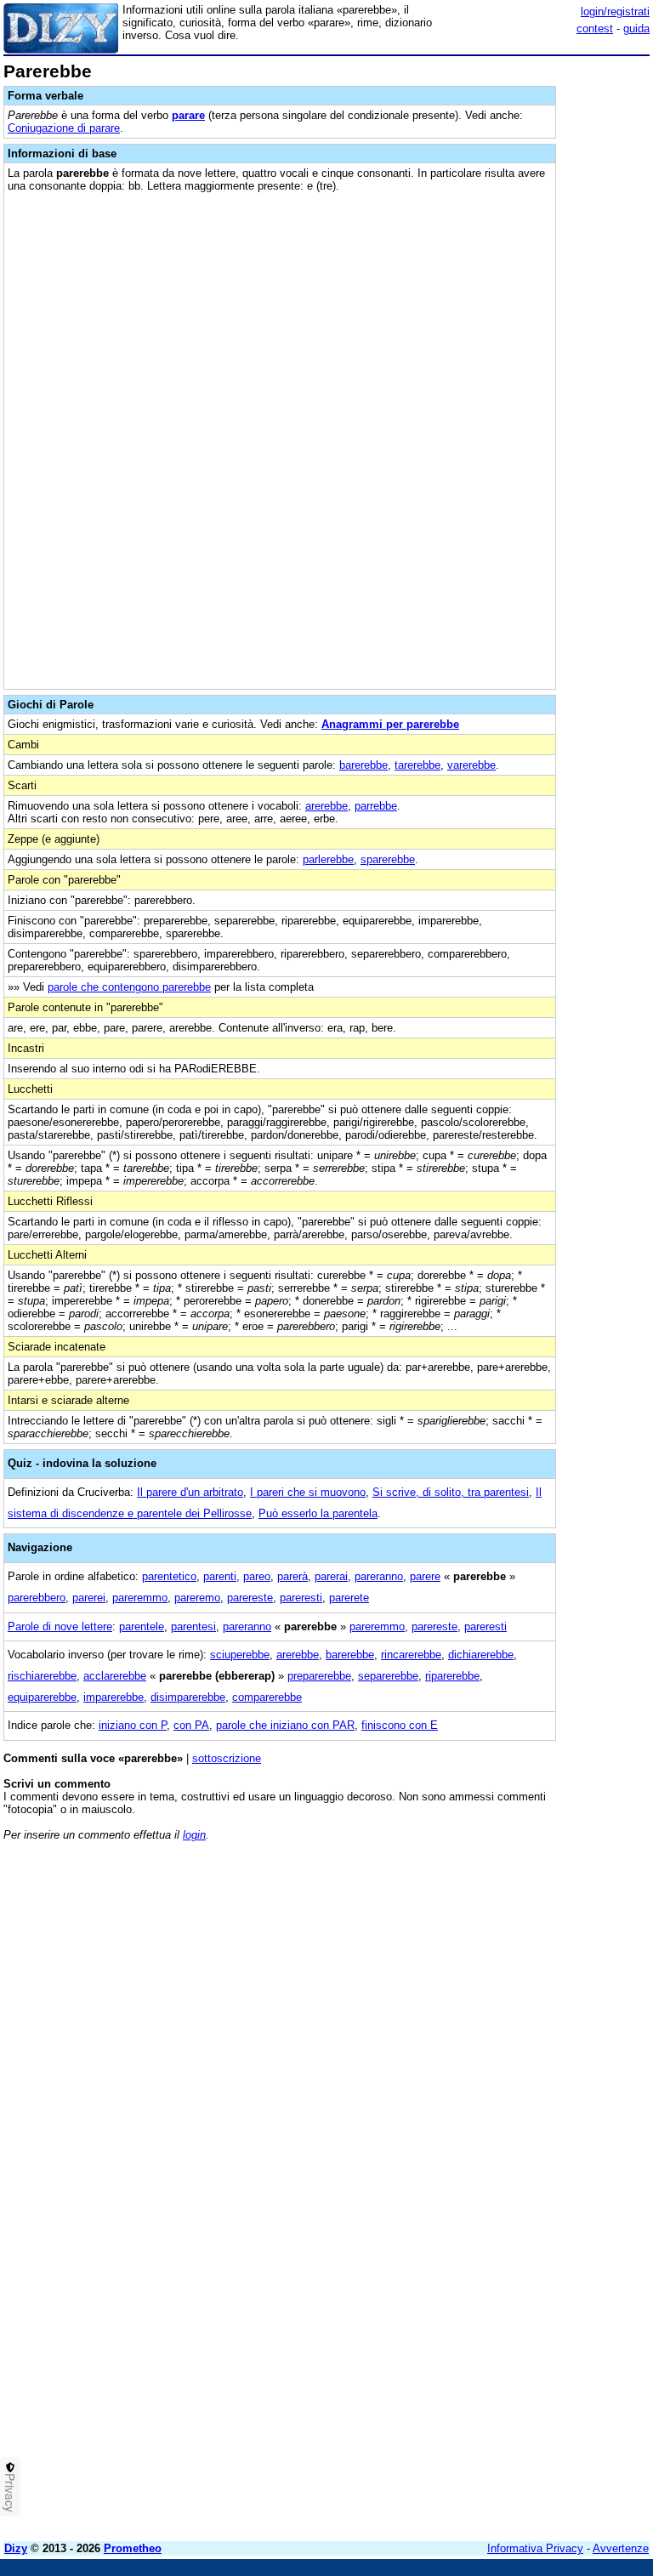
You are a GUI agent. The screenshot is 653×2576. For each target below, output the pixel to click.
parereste (250, 1598)
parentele (142, 1626)
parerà (292, 1576)
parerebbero (37, 1598)
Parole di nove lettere (60, 1626)
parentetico (169, 1576)
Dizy (16, 2548)
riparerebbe (452, 1676)
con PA (191, 1725)
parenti (220, 1576)
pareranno (379, 1576)
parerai (331, 1576)
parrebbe (376, 806)
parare (188, 115)
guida (636, 28)
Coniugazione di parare (64, 128)
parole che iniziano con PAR (285, 1725)
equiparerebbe (42, 1697)
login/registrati (615, 11)
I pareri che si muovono (308, 1492)
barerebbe (363, 765)
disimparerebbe (188, 1697)
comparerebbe (267, 1697)
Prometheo (133, 2548)
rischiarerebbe (42, 1676)
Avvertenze (621, 2548)
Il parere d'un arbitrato (190, 1492)
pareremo (197, 1598)
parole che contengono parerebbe (129, 987)
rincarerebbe (411, 1655)
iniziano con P (133, 1725)
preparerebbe (319, 1676)
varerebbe (471, 765)
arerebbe (326, 806)
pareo (257, 1576)
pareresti (301, 1598)
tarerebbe (417, 765)
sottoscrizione (227, 1758)
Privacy (10, 2493)
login (194, 1835)
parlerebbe (328, 859)
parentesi (193, 1626)
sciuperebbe (240, 1655)
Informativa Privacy (535, 2548)
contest (595, 28)
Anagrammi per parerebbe (390, 724)
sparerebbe (388, 859)
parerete (349, 1598)
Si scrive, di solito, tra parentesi (451, 1492)
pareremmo (140, 1598)
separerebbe (388, 1676)
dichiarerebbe (481, 1655)
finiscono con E (400, 1725)
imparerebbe (114, 1697)
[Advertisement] (522, 1960)
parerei (89, 1598)
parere (425, 1576)
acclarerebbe (115, 1676)
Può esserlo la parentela (318, 1513)
